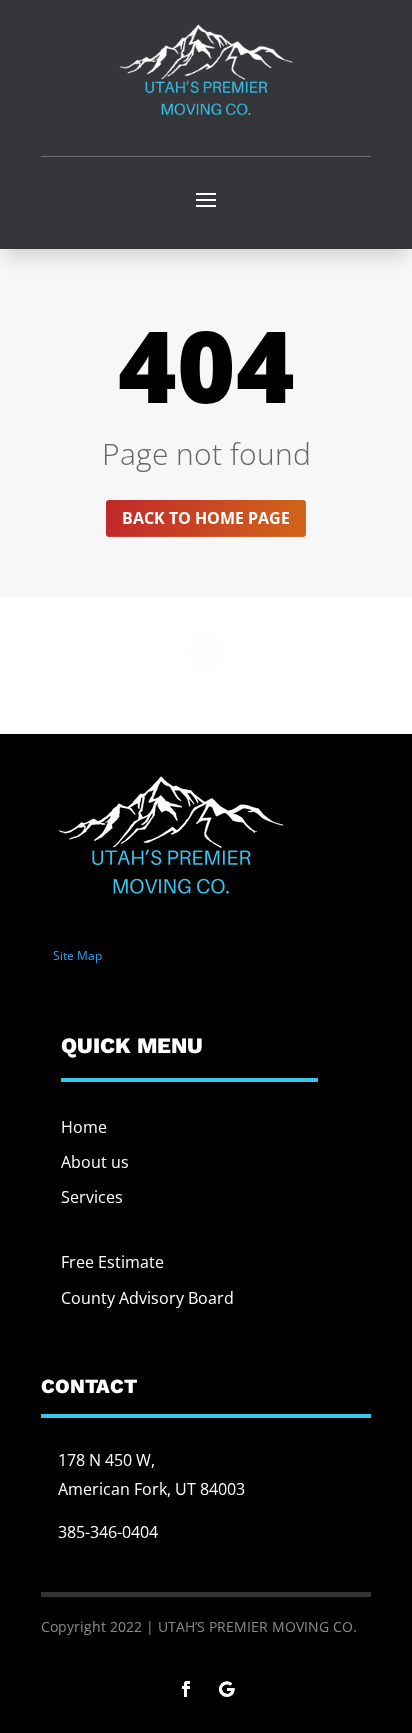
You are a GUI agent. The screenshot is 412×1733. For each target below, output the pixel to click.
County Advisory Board (147, 1298)
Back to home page (206, 518)
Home (84, 1127)
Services (92, 1197)
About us (95, 1162)
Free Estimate (112, 1262)
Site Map (77, 955)
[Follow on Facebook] (186, 1689)
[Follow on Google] (226, 1689)
